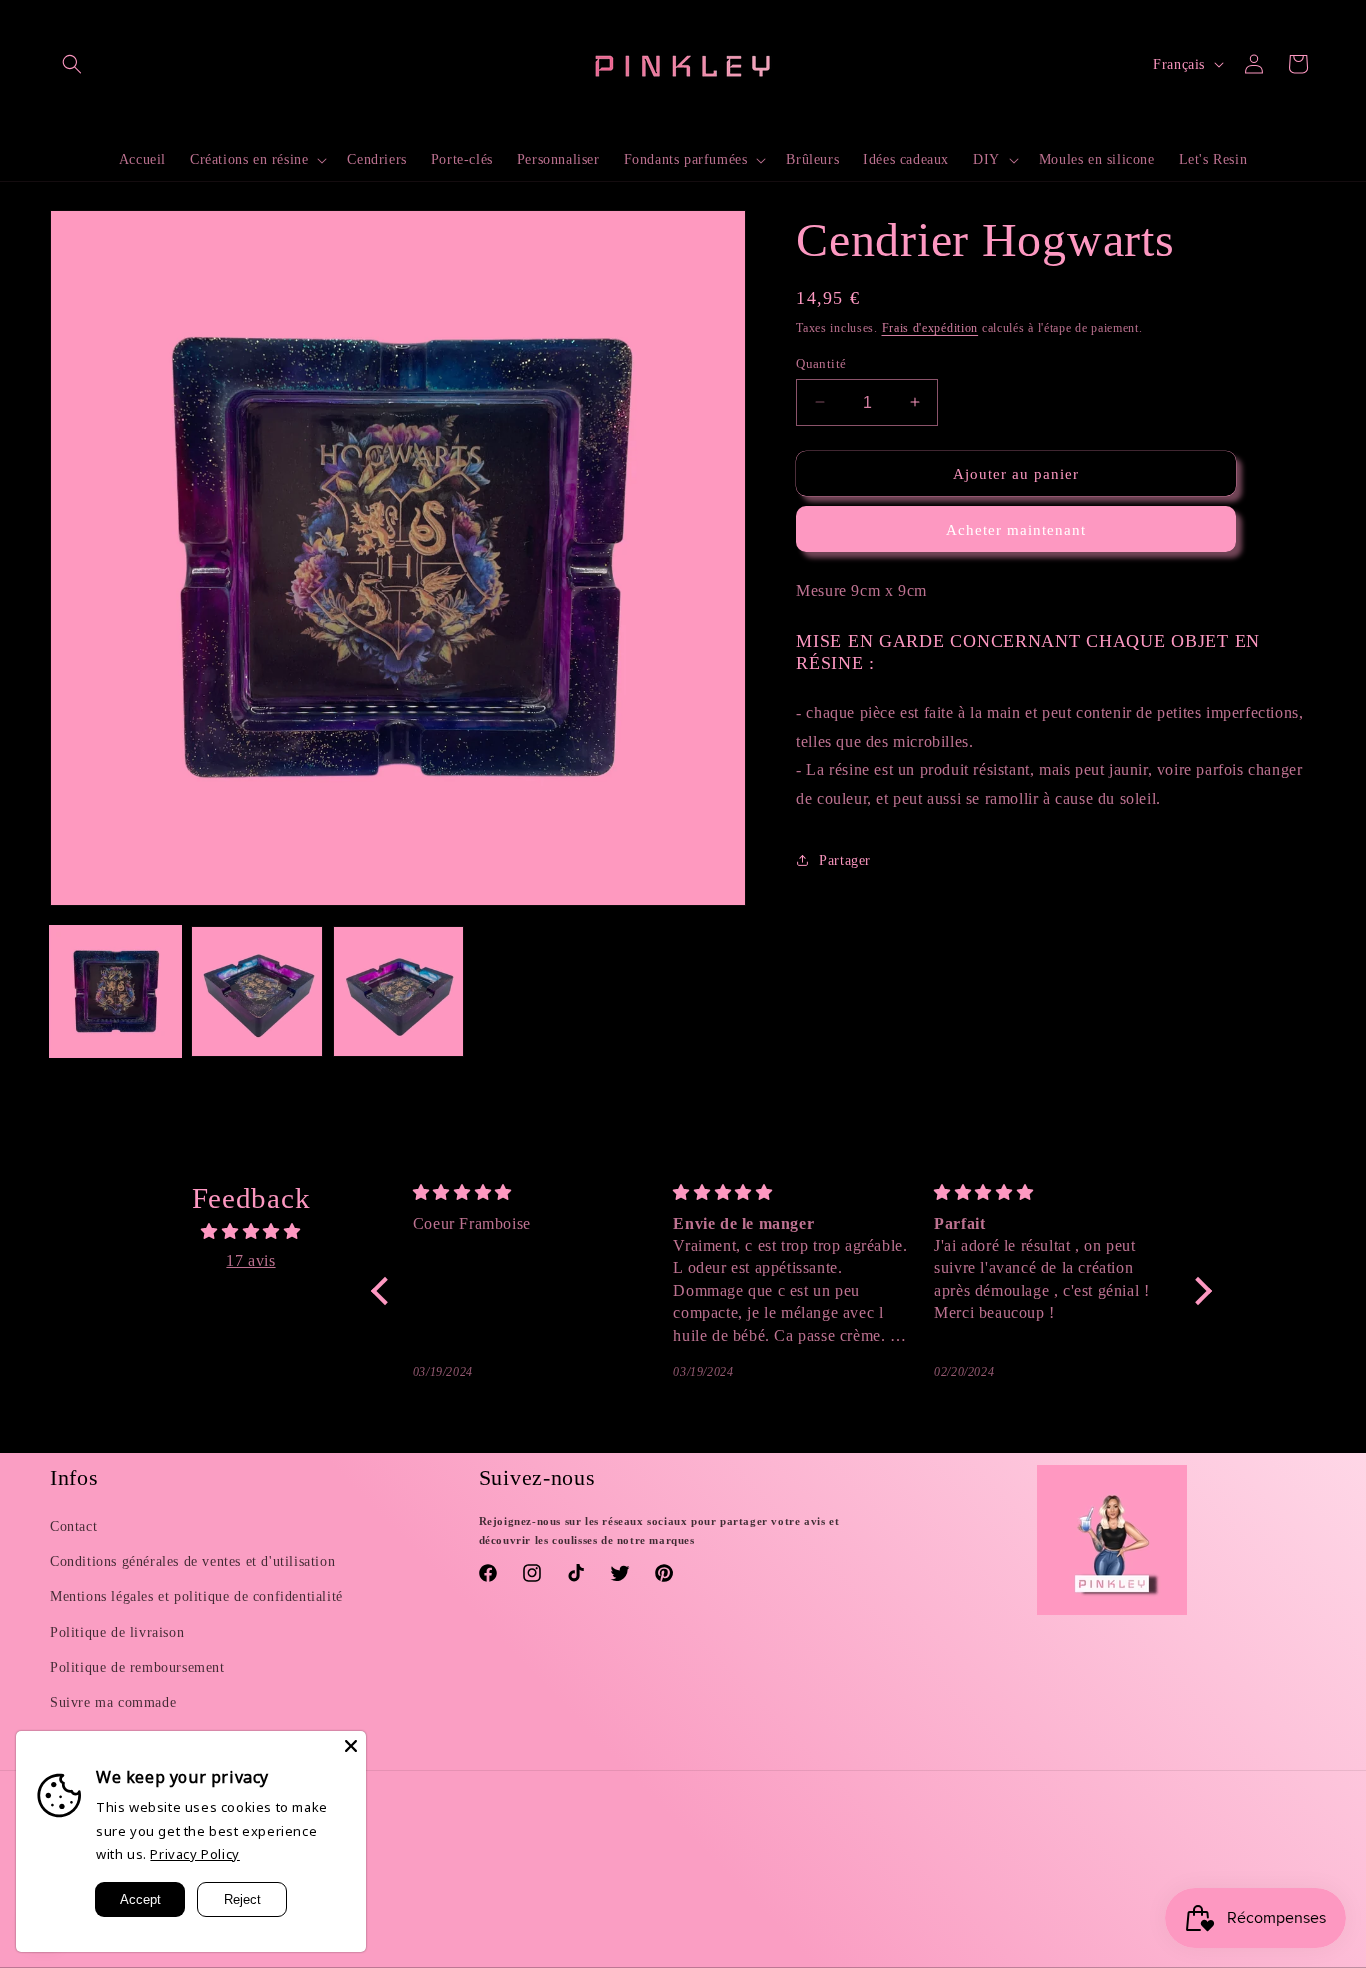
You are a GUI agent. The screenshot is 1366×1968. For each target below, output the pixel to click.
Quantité (821, 362)
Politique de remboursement (137, 1667)
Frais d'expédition (930, 328)
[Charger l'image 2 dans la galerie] (256, 991)
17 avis (250, 1260)
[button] (72, 64)
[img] (251, 1232)
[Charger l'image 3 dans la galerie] (398, 991)
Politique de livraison (117, 1632)
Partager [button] (845, 860)
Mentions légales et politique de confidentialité (196, 1597)
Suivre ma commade (113, 1702)
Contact (73, 1526)
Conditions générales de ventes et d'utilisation (192, 1561)
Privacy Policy (194, 1854)
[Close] (351, 1746)
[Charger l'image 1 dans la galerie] (115, 991)
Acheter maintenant (1016, 530)
